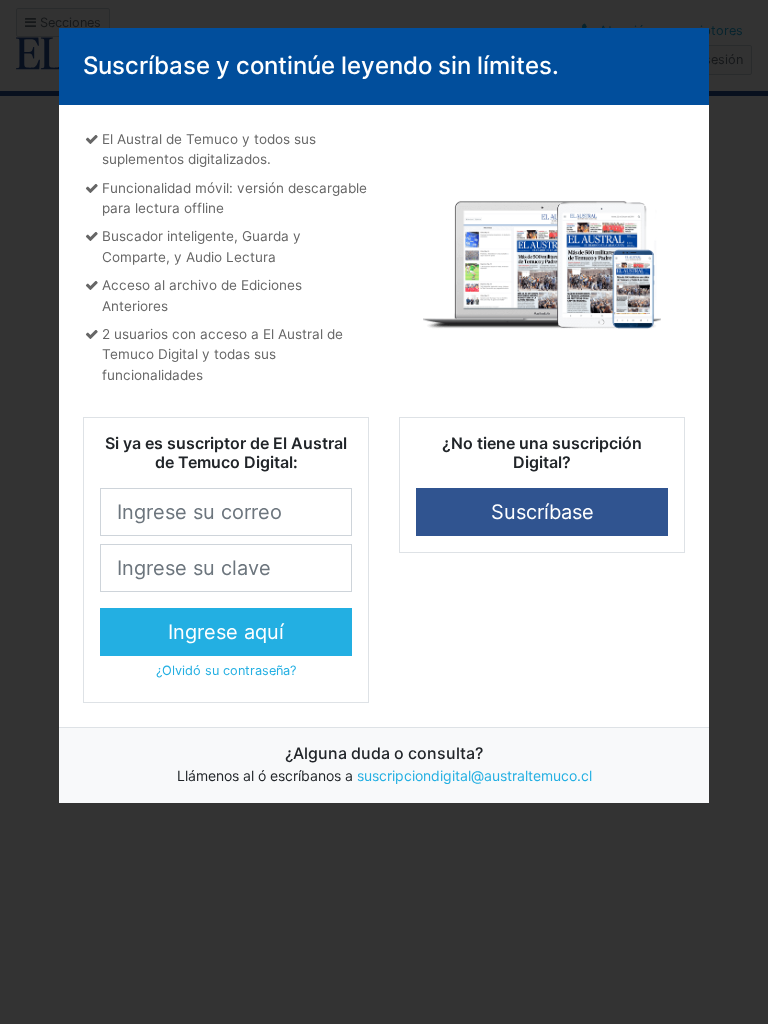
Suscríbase (542, 512)
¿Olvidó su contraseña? (226, 670)
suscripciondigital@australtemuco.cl (474, 775)
